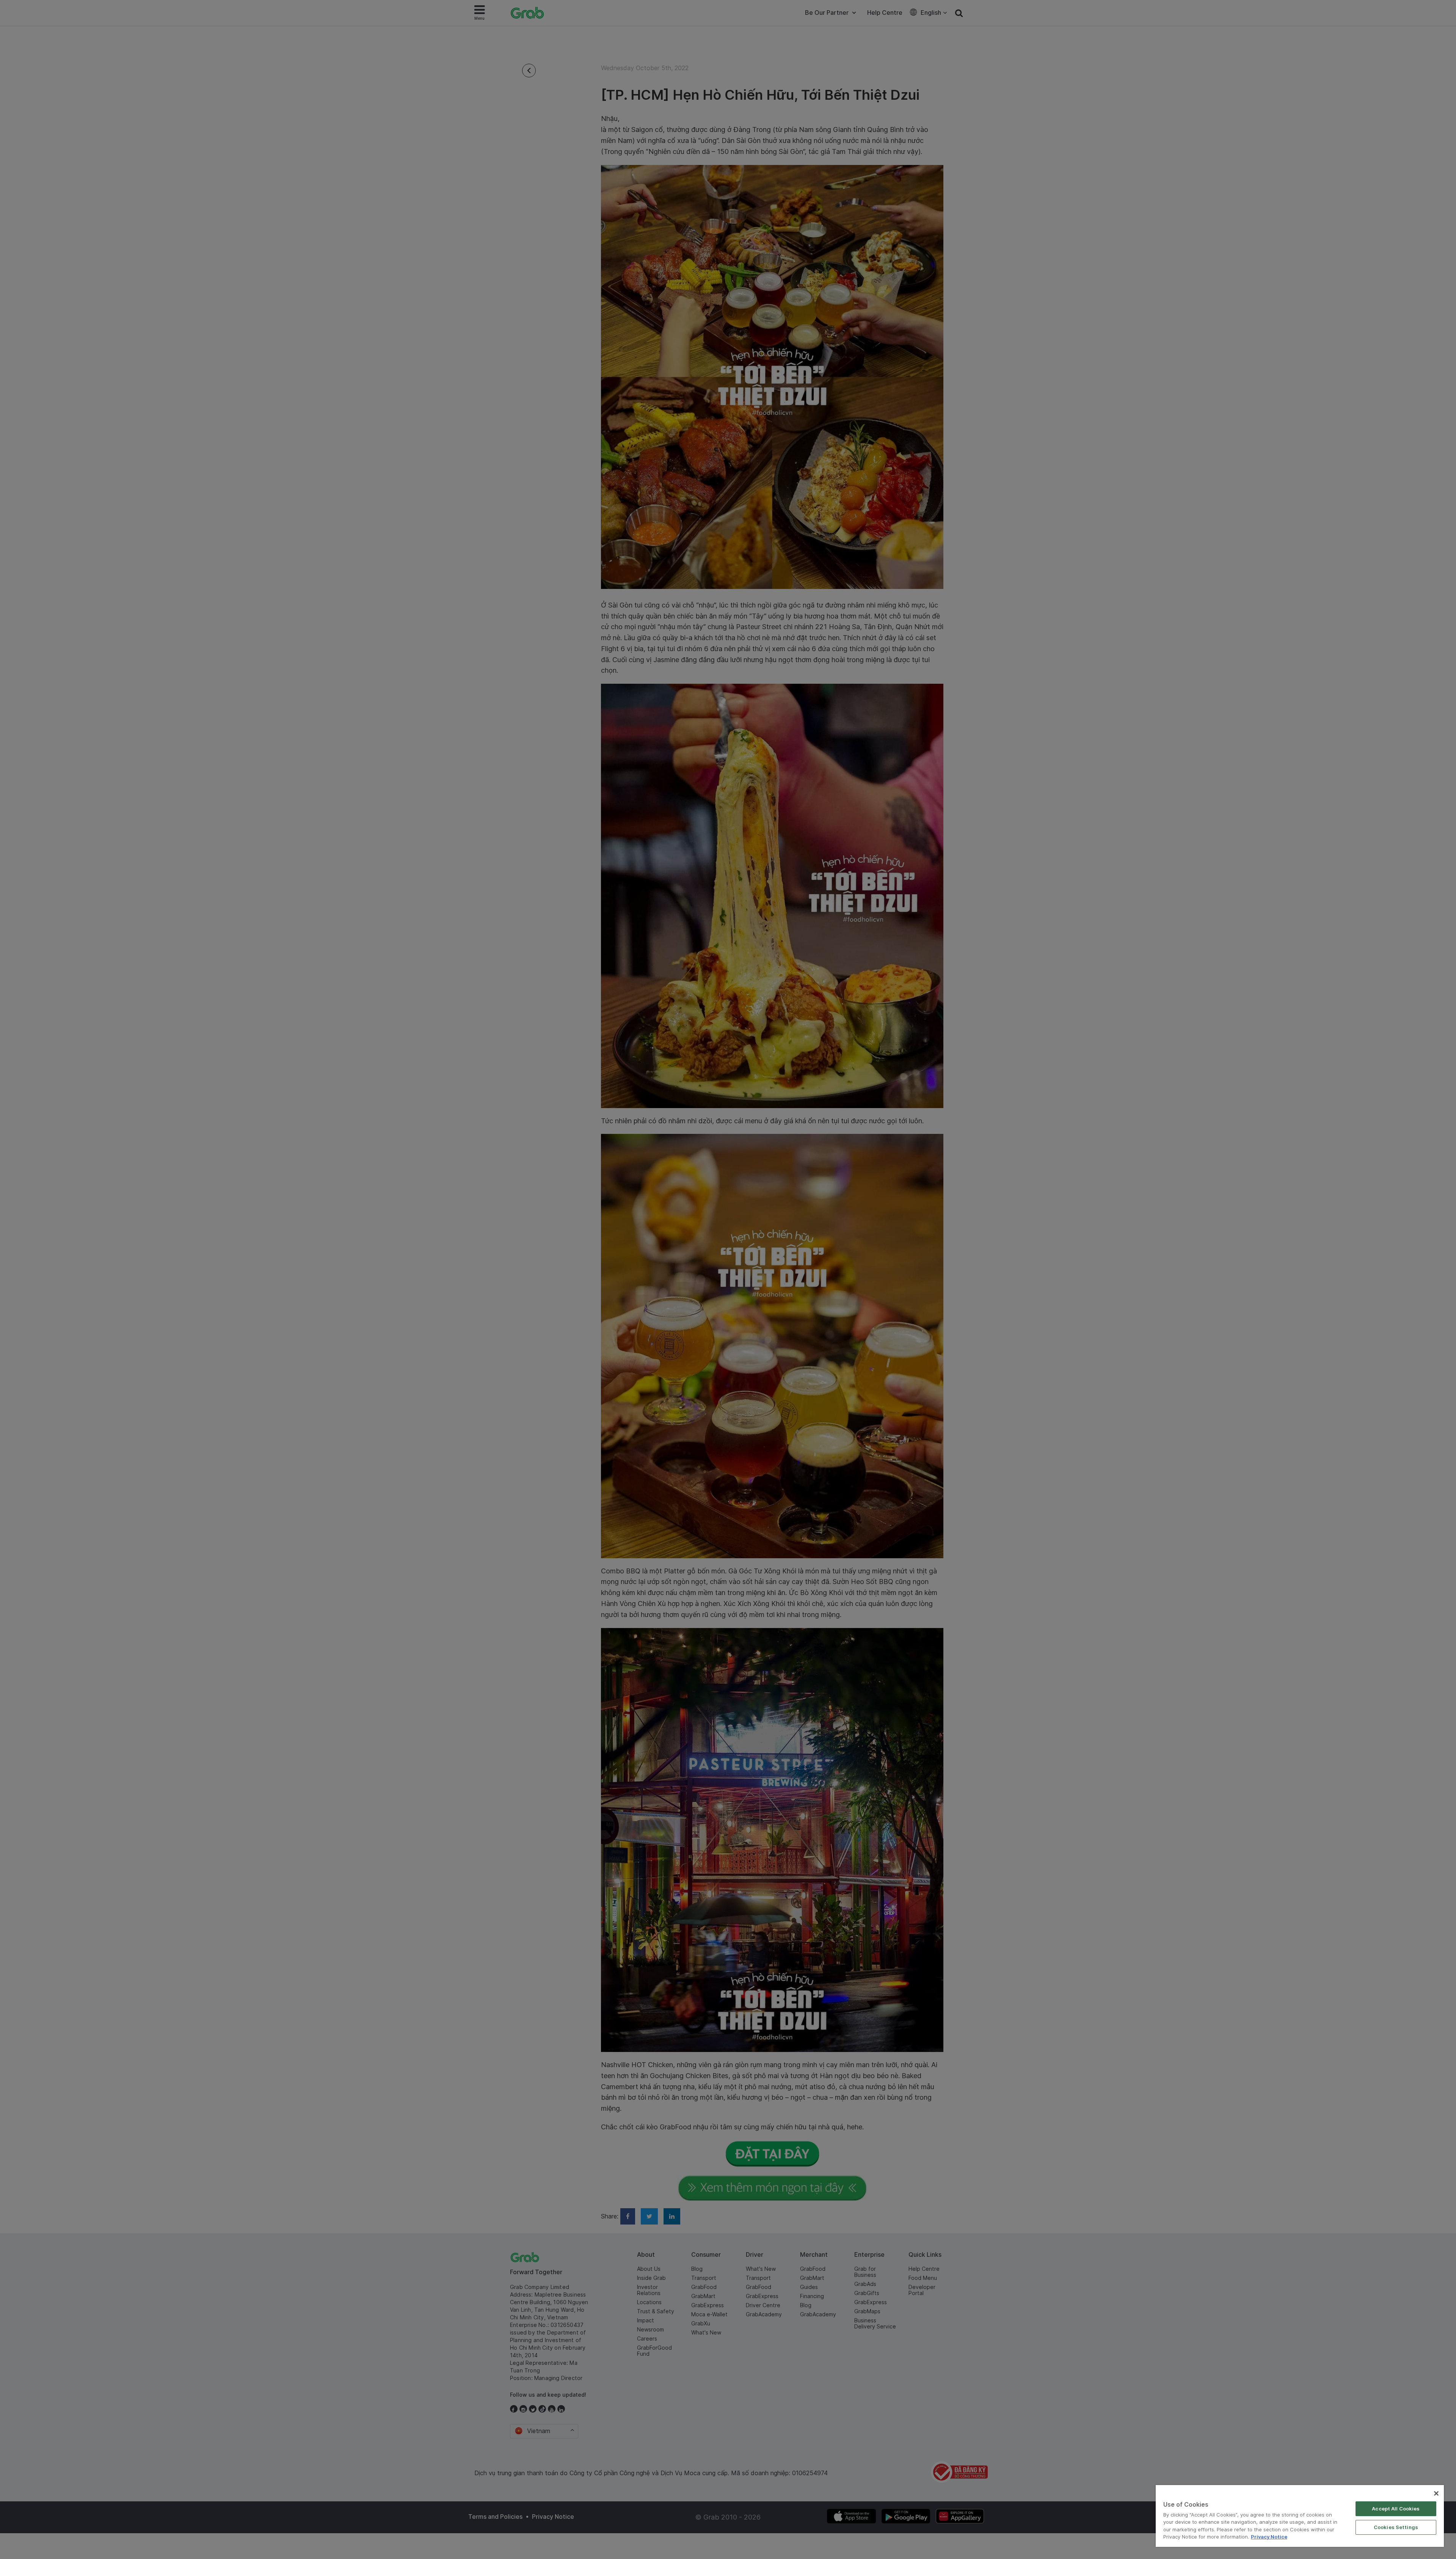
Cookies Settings (1396, 2527)
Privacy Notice (1269, 2537)
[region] (1300, 2516)
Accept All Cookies (1396, 2509)
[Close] (1436, 2493)
